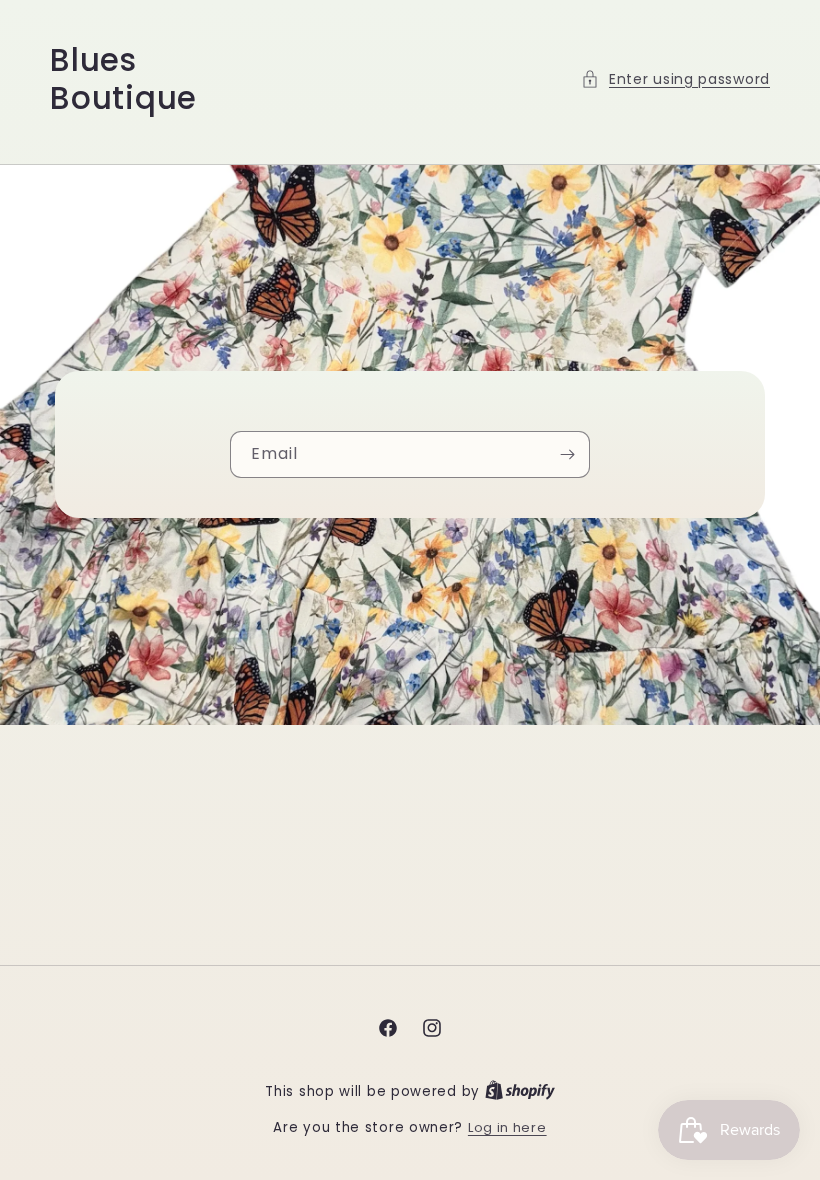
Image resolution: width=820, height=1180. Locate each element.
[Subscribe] (567, 454)
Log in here (507, 1127)
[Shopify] (520, 1091)
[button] (675, 79)
